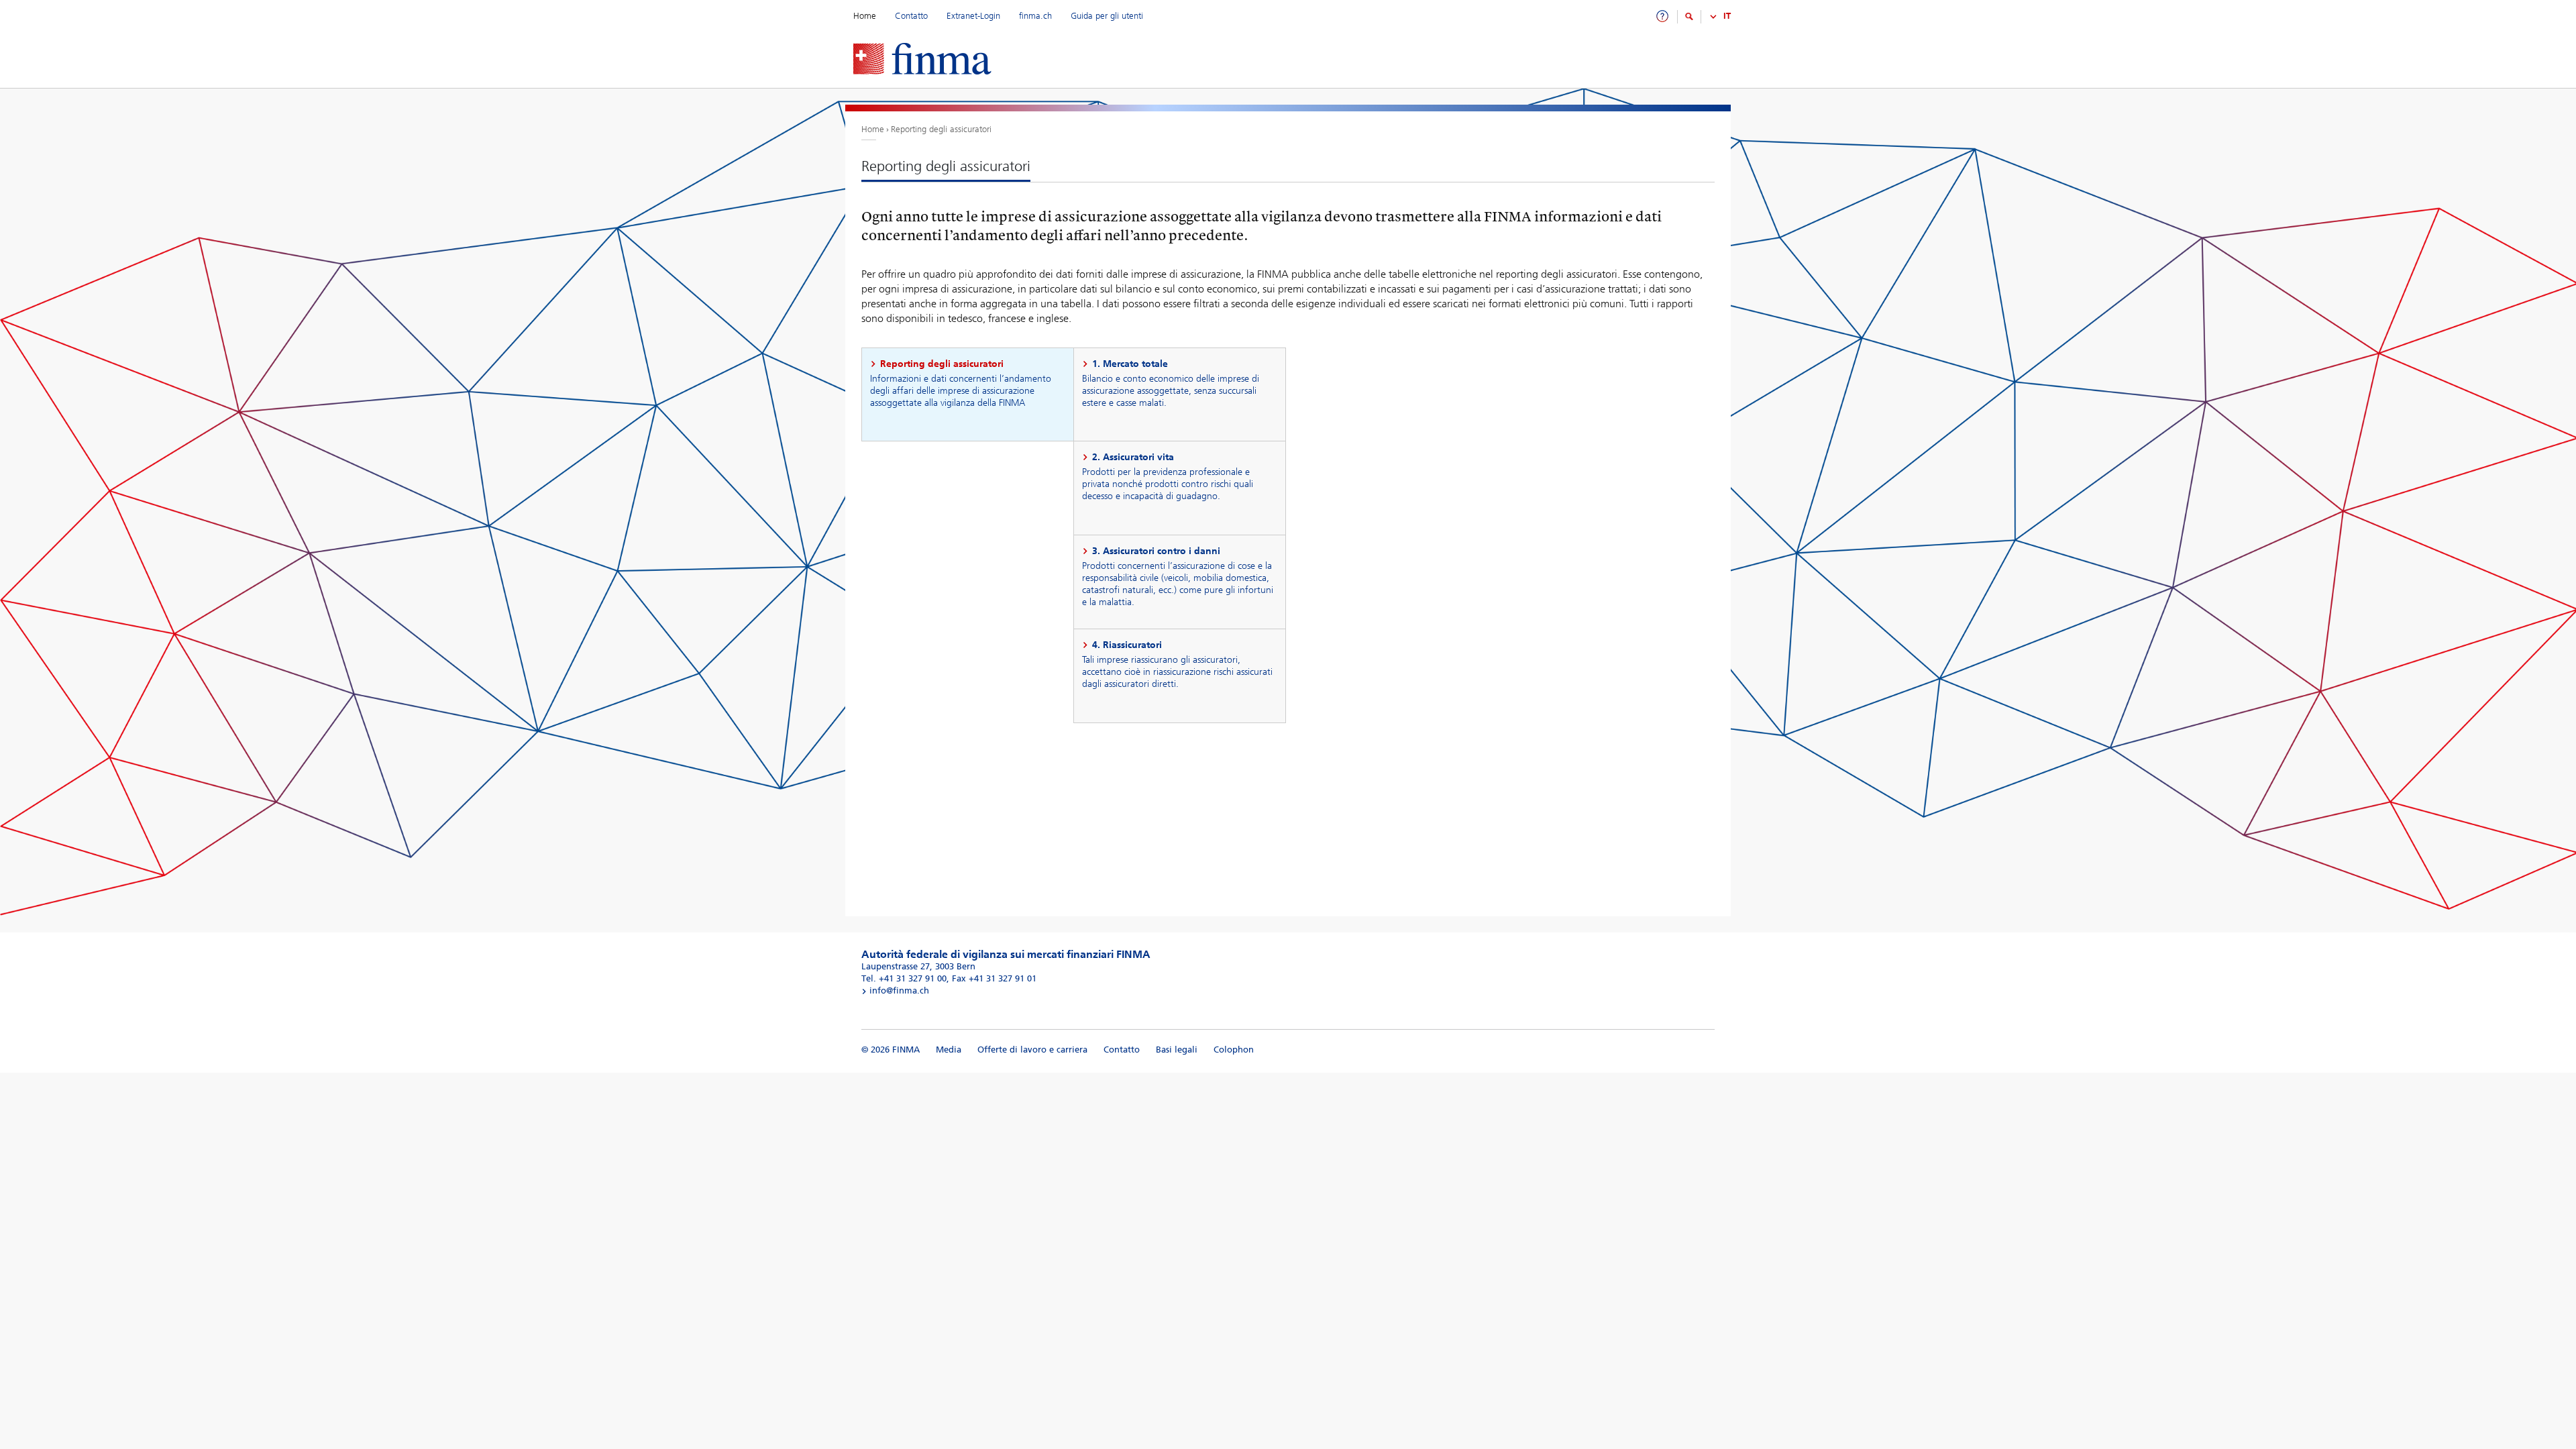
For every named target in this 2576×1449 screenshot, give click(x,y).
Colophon (1234, 1050)
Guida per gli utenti (1107, 16)
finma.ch (1037, 16)
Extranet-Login (975, 16)
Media (949, 1050)
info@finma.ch (898, 990)
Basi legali (1177, 1050)
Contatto (911, 16)
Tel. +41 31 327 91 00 (904, 978)
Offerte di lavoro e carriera (1032, 1050)
